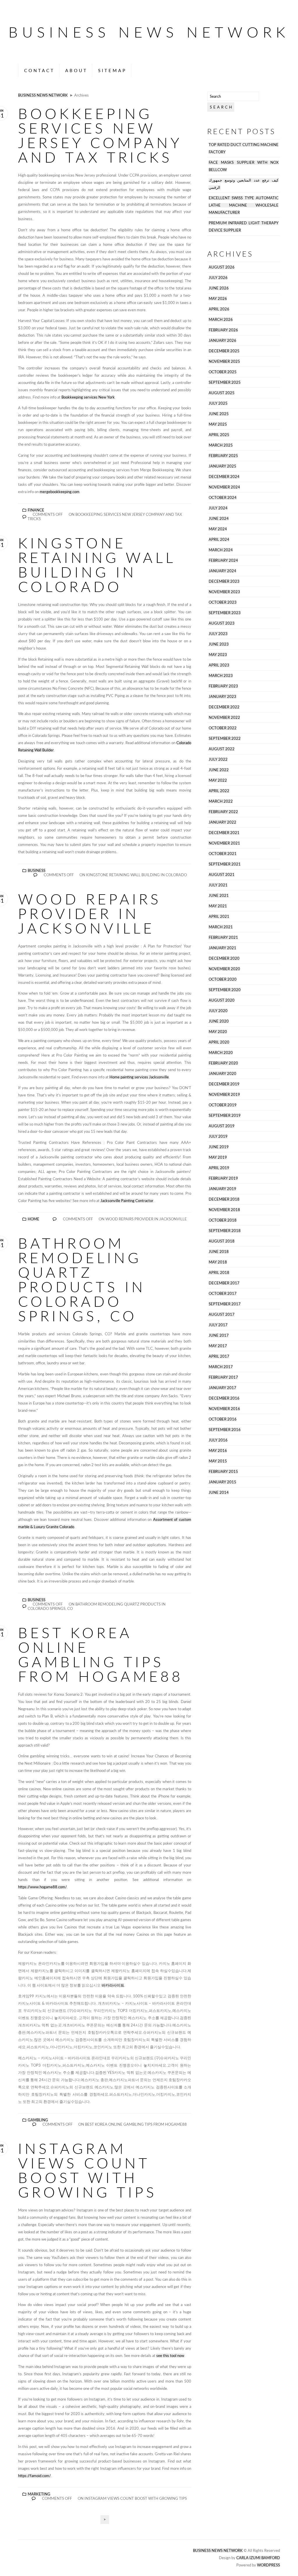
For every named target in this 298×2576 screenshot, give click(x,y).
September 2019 (225, 1115)
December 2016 (224, 1398)
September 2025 (225, 382)
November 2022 (224, 718)
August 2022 (222, 749)
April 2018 (219, 1273)
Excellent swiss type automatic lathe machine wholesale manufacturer (244, 205)
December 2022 (224, 707)
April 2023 (219, 665)
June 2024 (219, 519)
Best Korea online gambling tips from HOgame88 (101, 1654)
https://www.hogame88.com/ (42, 1887)
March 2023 (221, 676)
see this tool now (170, 2356)
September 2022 (225, 738)
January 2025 (222, 466)
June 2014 (219, 1493)
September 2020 (225, 990)
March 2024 (221, 550)
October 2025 (223, 372)
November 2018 (224, 1210)
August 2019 (222, 1126)
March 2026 (221, 320)
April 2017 (219, 1356)
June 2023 (219, 644)
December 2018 (224, 1199)
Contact (39, 70)
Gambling (38, 2120)
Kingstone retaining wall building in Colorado (97, 565)
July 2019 (218, 1136)
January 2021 (222, 948)
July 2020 (218, 1011)
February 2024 (223, 560)
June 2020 (219, 1021)
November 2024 (224, 487)
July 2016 (218, 1440)
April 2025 (219, 435)
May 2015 (218, 1461)
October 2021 (223, 854)
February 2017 (223, 1377)
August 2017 (222, 1314)
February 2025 (223, 456)
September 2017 (225, 1304)
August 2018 (222, 1241)
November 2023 (224, 592)
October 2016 (223, 1419)
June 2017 (219, 1335)
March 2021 (221, 927)
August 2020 (222, 1000)
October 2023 (223, 602)
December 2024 (224, 477)
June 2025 (219, 414)
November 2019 (224, 1095)
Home (33, 1219)
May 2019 (218, 1157)
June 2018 (219, 1252)
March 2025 (221, 445)
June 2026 (219, 288)
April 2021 (219, 917)
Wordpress (268, 2565)
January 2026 (222, 341)
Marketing (39, 2494)
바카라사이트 (113, 1985)
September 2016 (225, 1430)
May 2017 (218, 1346)
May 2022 (218, 780)
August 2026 (222, 267)
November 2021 (224, 843)
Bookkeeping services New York (88, 397)
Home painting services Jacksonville (139, 1077)
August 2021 (222, 875)
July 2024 (218, 508)
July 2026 (218, 278)
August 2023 (222, 623)
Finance (36, 510)
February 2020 (223, 1063)
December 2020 (224, 958)
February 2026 (223, 330)
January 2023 (222, 697)
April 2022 (219, 791)
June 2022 (219, 770)
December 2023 (224, 581)
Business (37, 871)
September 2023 (225, 613)
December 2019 (224, 1084)
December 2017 (224, 1283)
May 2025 (218, 424)
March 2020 (221, 1053)
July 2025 (218, 403)
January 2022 (222, 822)
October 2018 (223, 1220)
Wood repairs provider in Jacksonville (90, 913)
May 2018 (218, 1262)
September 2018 (225, 1231)
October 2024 (223, 498)
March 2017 (221, 1367)
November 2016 (224, 1409)
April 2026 (219, 309)
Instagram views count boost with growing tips (87, 2170)
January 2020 (222, 1074)
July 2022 (218, 759)
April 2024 (219, 539)
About (76, 70)
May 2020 (218, 1032)
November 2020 (224, 969)
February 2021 (223, 937)
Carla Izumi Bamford (258, 2558)
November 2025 (224, 361)
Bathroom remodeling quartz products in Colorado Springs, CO (82, 1279)
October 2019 (223, 1105)
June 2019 (219, 1147)
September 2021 (225, 864)
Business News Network (149, 32)
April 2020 (219, 1042)
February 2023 (223, 686)
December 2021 (224, 833)
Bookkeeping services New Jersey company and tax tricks (100, 135)
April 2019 (219, 1168)
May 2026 (218, 299)
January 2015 (222, 1482)
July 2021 (218, 885)
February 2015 (223, 1472)
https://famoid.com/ (34, 2476)
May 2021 (218, 906)
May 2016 (218, 1451)
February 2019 (223, 1178)
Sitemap (112, 70)
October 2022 (223, 728)
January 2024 (222, 571)
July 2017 (218, 1325)
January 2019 (222, 1189)
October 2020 (223, 979)
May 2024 (218, 529)
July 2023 (218, 634)
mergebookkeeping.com (60, 492)
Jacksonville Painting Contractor (127, 1201)
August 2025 (222, 393)
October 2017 (223, 1294)
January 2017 (222, 1388)
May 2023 (218, 655)
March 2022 (221, 801)
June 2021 (219, 896)
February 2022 (223, 812)
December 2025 (224, 351)
